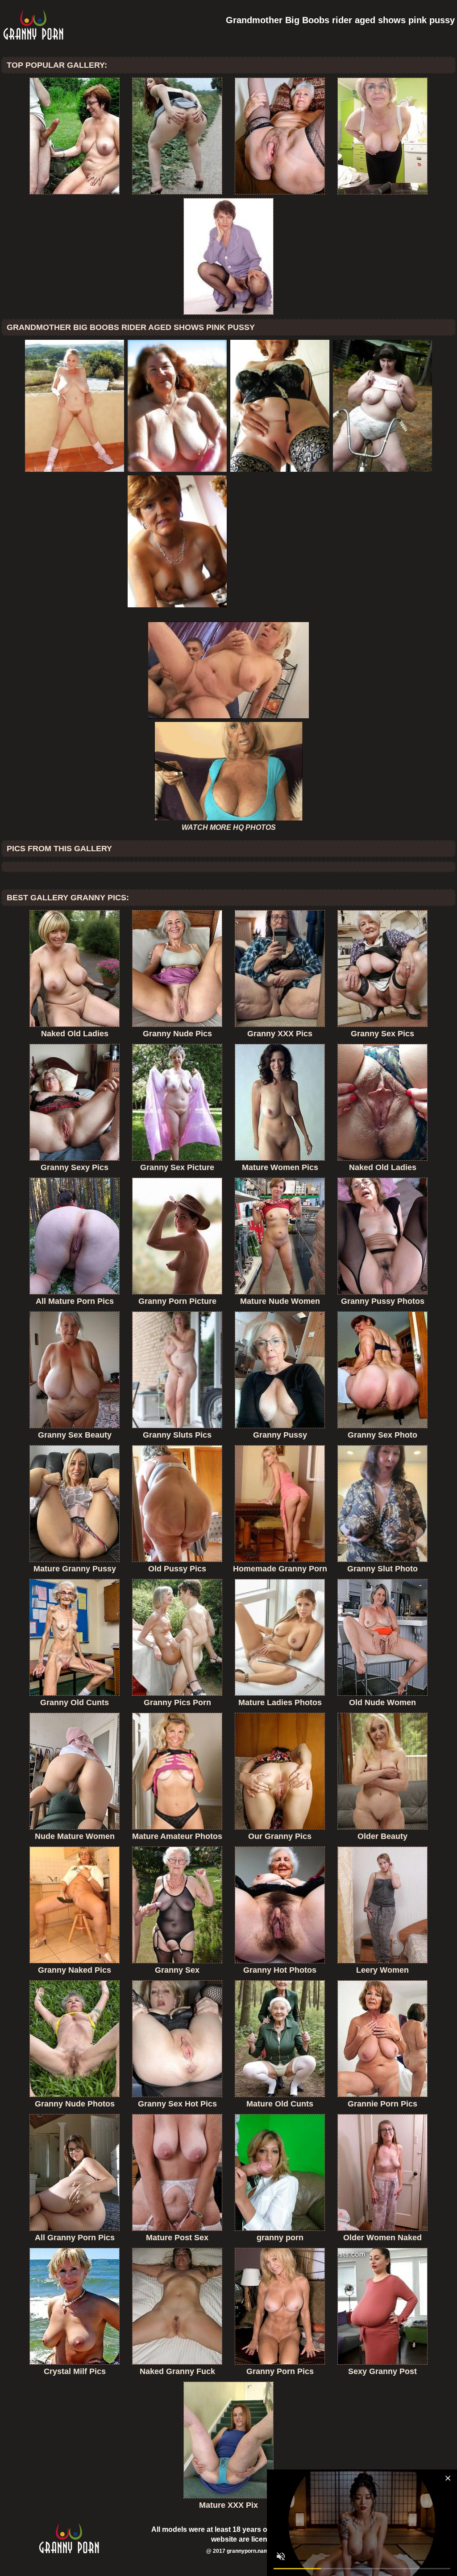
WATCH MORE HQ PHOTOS (229, 827)
